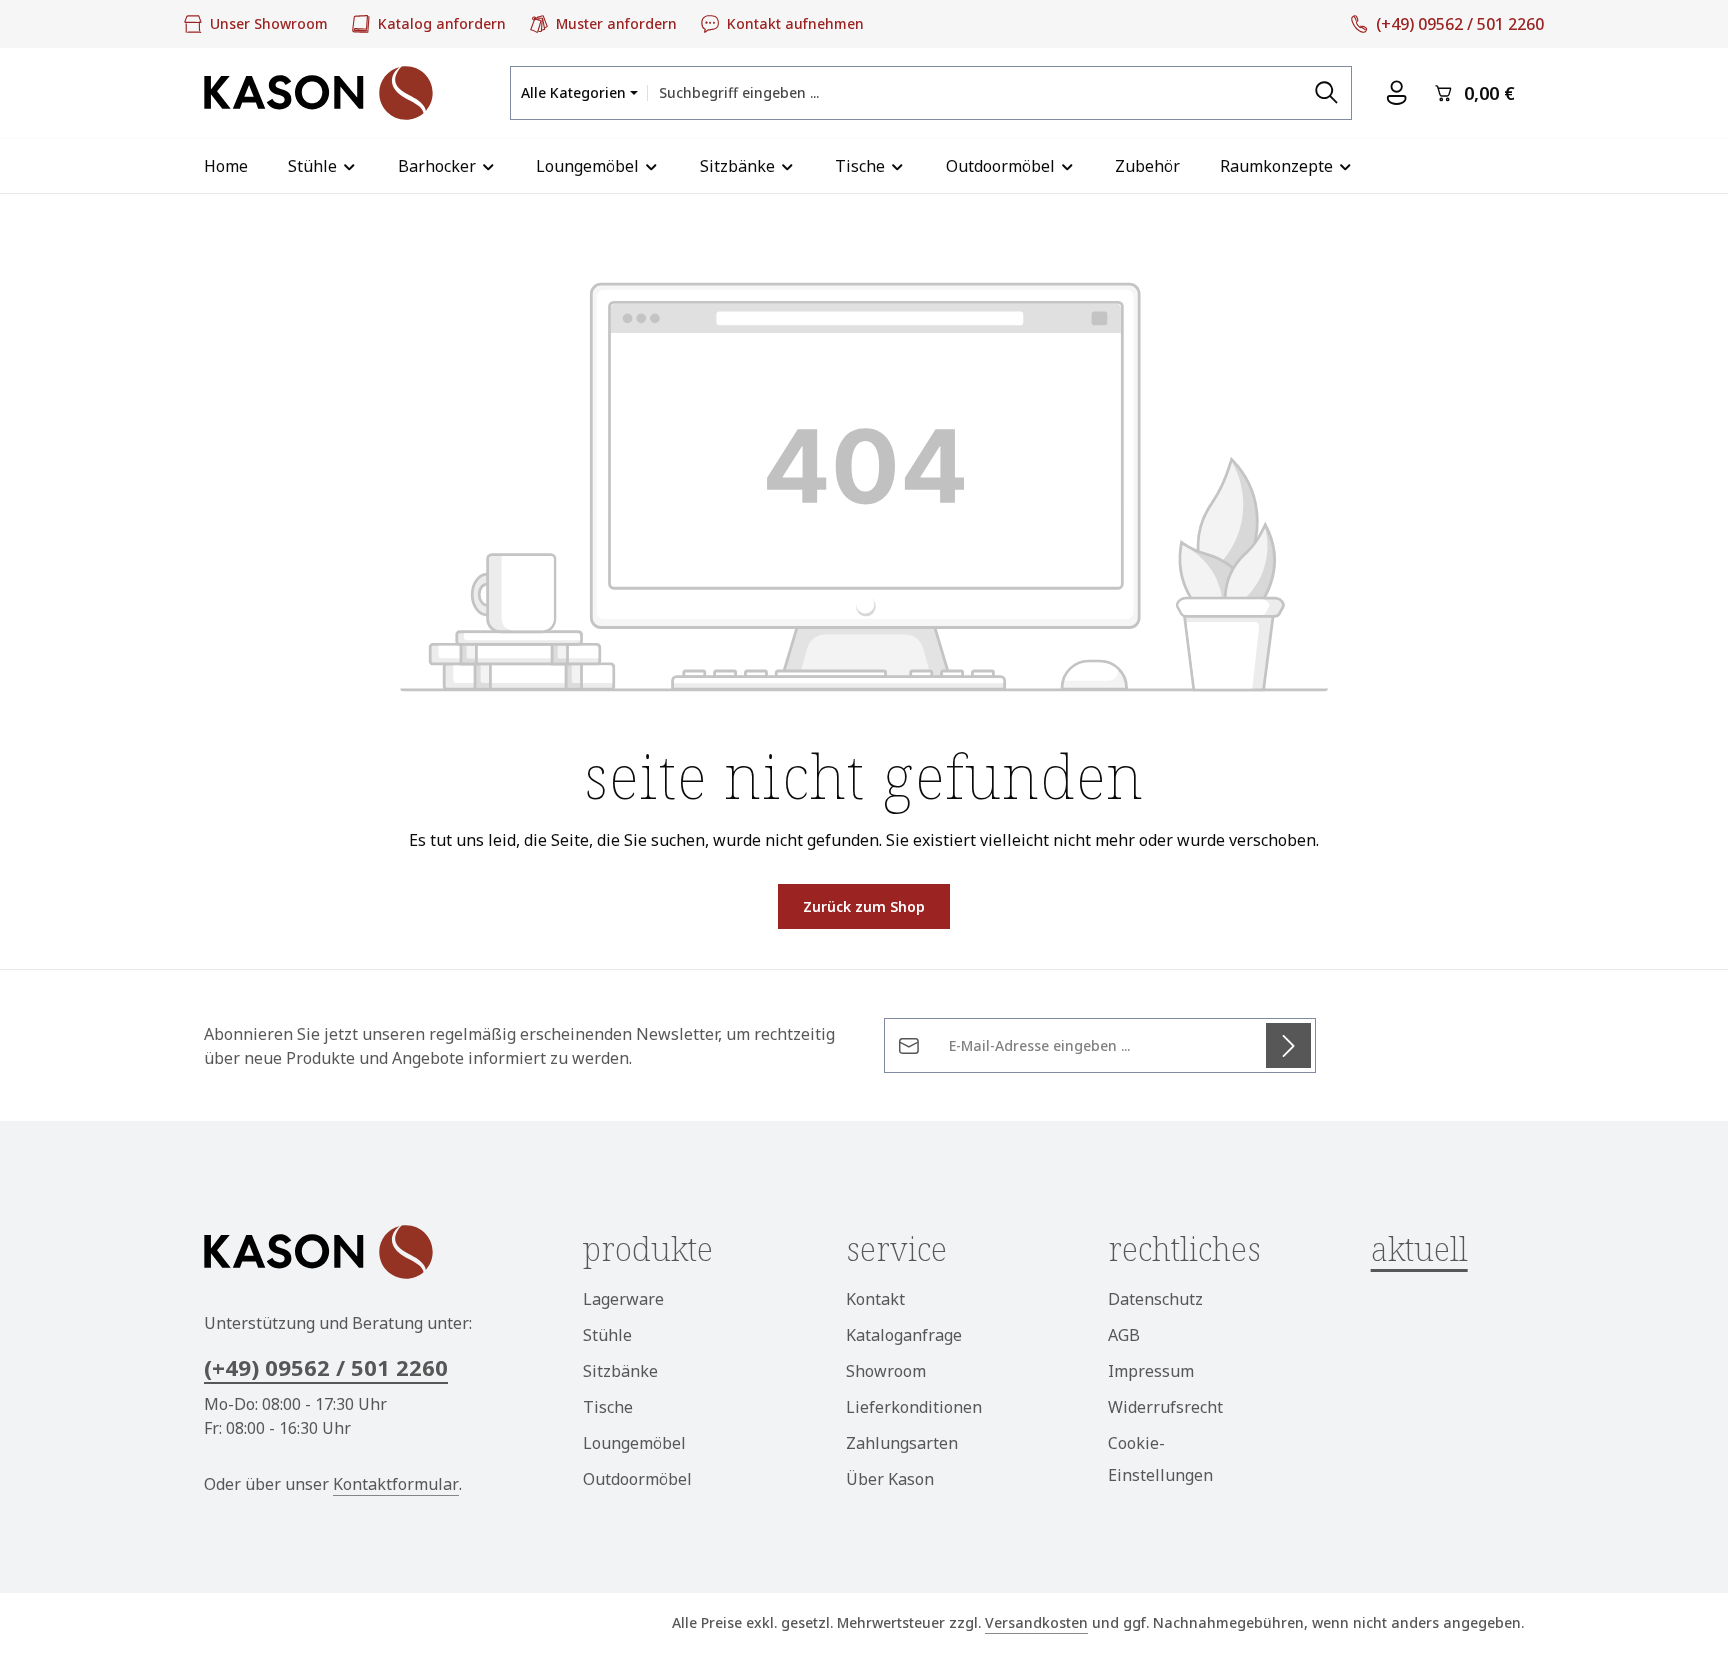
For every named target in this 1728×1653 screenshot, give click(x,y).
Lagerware (623, 1299)
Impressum (1151, 1371)
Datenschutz (1155, 1299)
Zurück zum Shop (864, 906)
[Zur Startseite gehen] (318, 93)
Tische (608, 1407)
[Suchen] (1327, 92)
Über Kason (890, 1479)
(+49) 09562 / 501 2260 (326, 1367)
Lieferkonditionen (914, 1407)
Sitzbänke (620, 1371)
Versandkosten (1036, 1622)
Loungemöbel (634, 1443)
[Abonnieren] (1288, 1045)
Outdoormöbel (637, 1479)
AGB (1124, 1335)
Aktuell (1419, 1248)
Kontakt (875, 1299)
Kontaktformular (396, 1484)
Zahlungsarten (902, 1443)
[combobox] (975, 92)
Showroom (886, 1371)
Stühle (607, 1335)
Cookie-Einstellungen (1160, 1459)
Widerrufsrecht (1165, 1407)
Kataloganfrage (904, 1335)
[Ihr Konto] (1396, 93)
